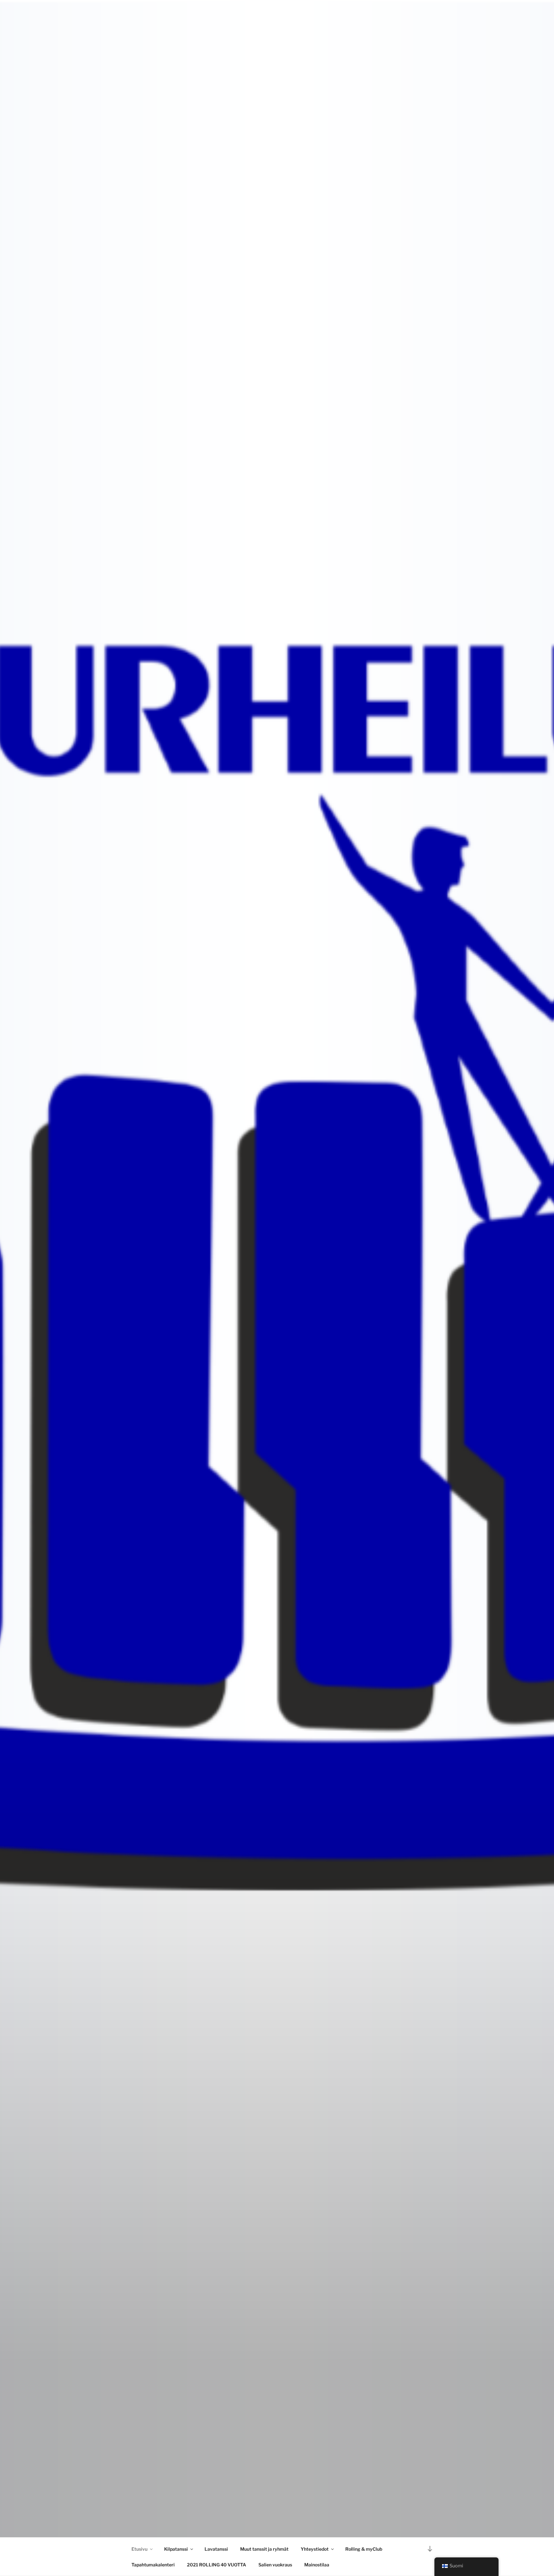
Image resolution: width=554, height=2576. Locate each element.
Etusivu (139, 2549)
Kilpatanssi (176, 2549)
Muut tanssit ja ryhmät (264, 2549)
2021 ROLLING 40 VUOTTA (217, 2565)
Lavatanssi (216, 2549)
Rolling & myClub (364, 2549)
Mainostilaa (317, 2565)
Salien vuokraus (275, 2565)
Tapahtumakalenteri (153, 2565)
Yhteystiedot (315, 2549)
